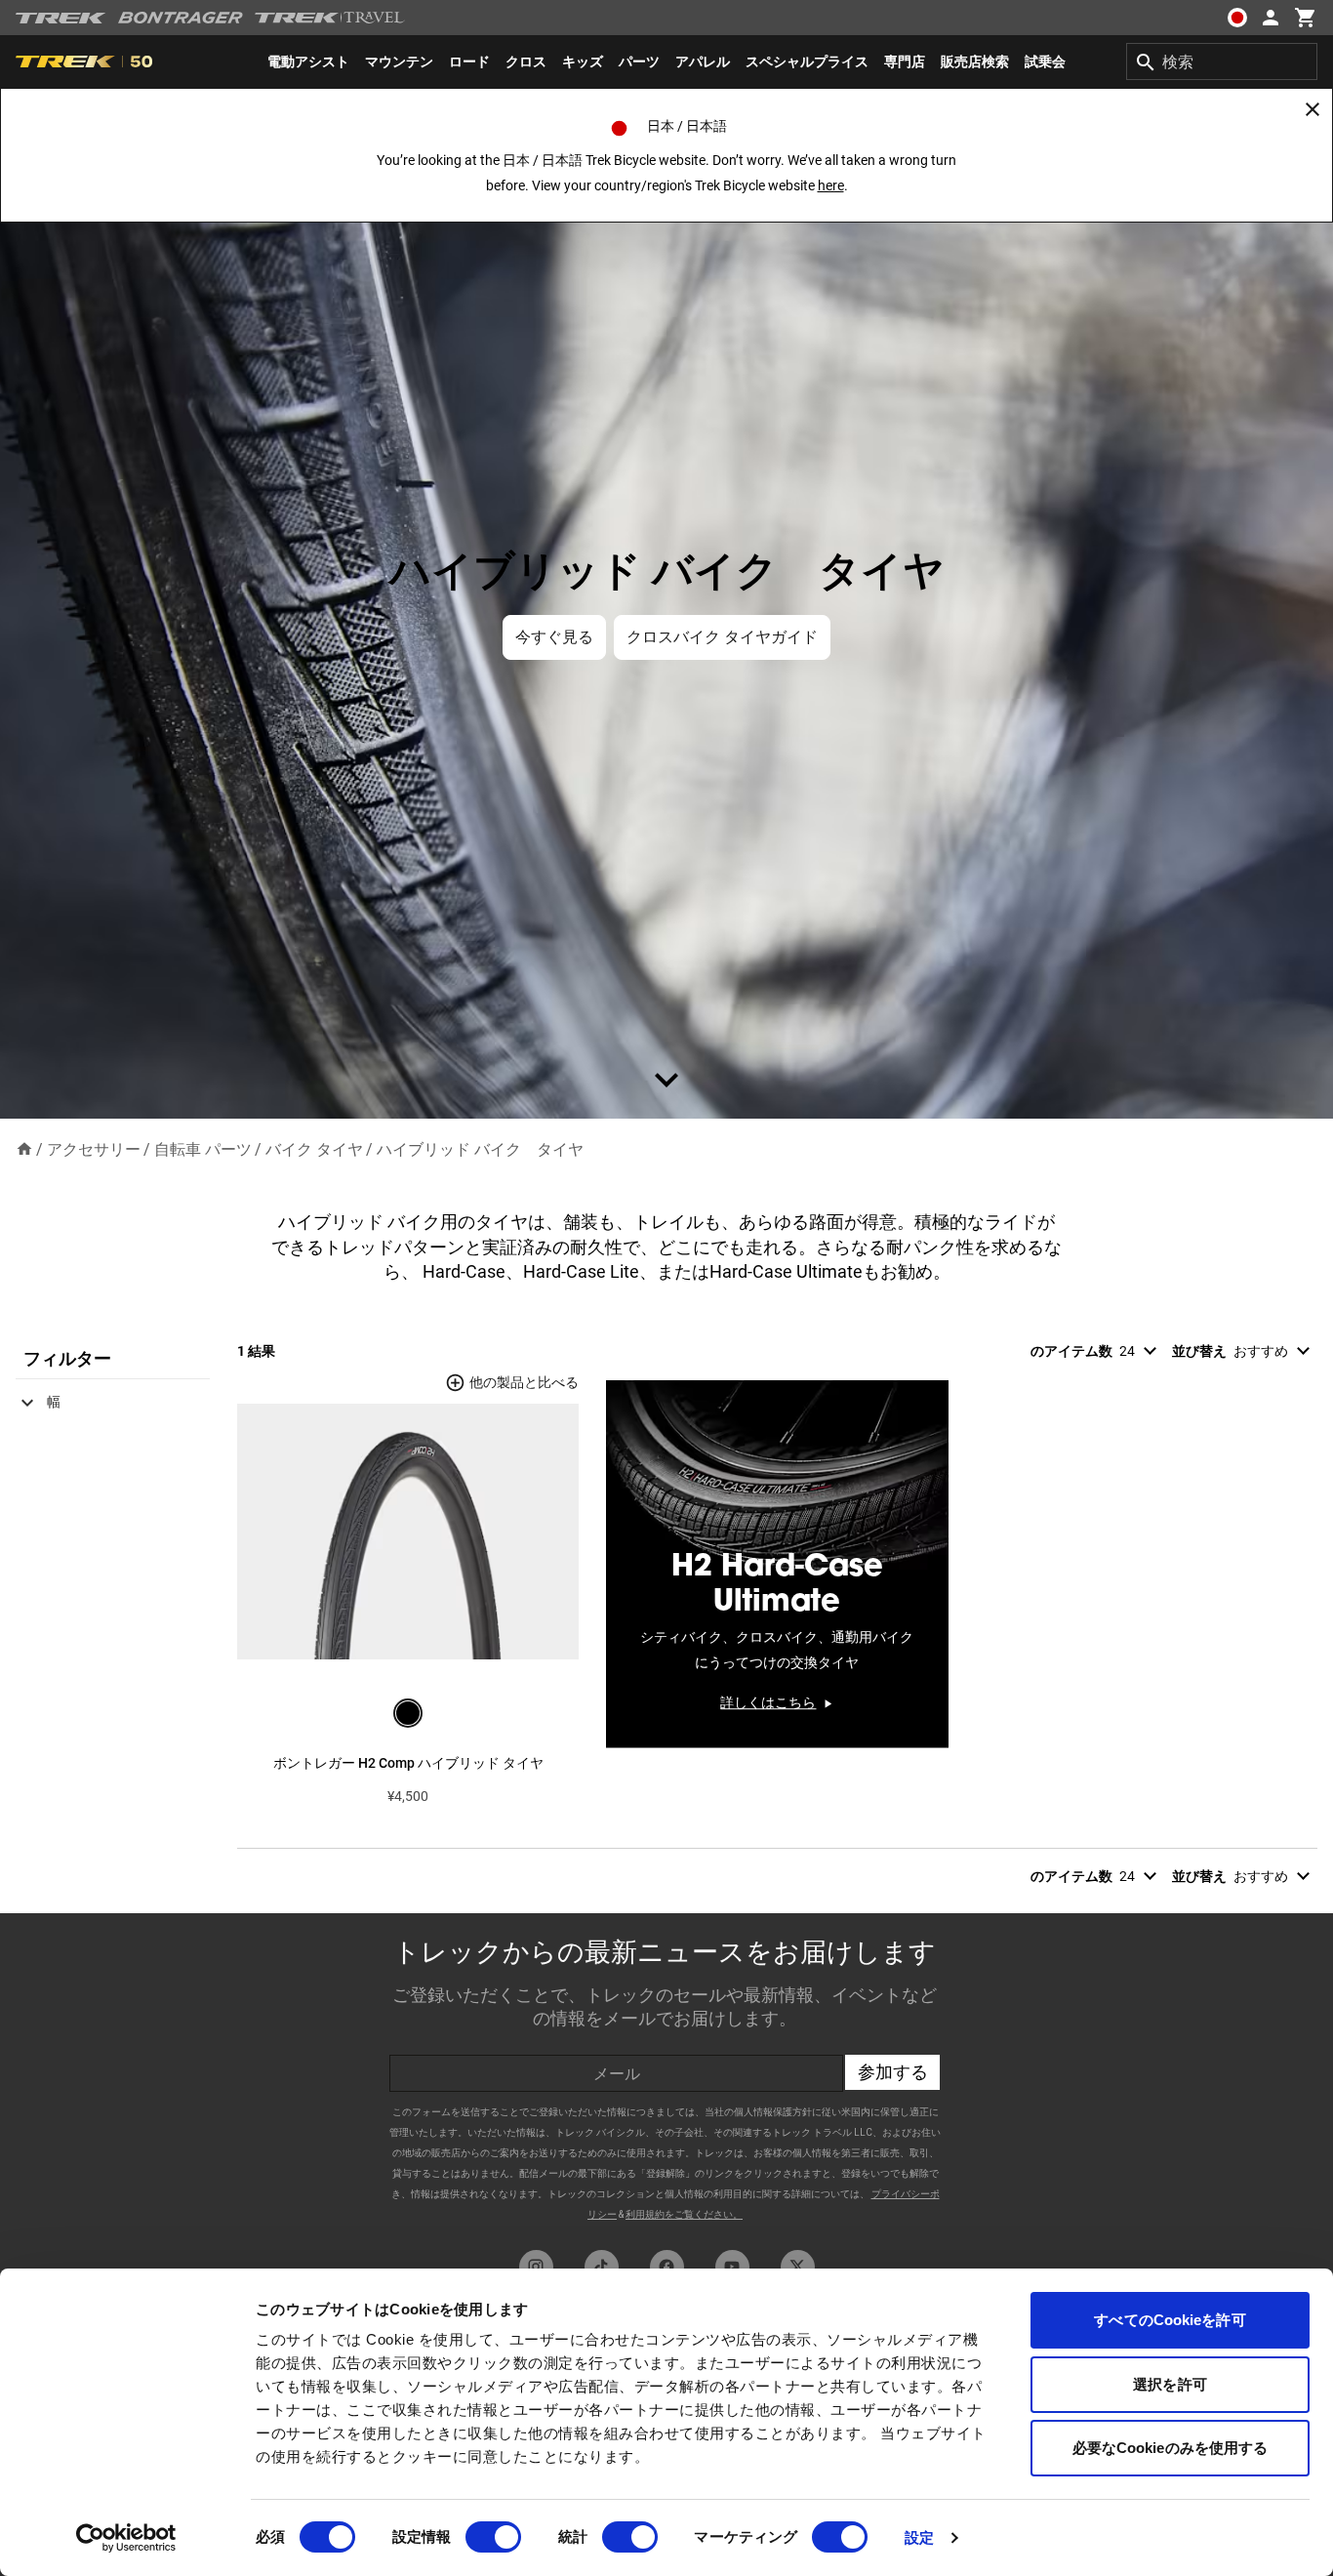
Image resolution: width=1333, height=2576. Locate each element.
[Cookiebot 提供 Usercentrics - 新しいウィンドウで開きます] (126, 2538)
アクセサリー (94, 1149)
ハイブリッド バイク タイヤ (480, 1149)
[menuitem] (308, 61)
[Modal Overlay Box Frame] (666, 2077)
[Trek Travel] (330, 18)
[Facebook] (667, 2267)
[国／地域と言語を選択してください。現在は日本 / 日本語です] (1237, 18)
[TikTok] (602, 2267)
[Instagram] (536, 2267)
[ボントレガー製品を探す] (181, 18)
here (831, 185)
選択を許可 (1170, 2384)
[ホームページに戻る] (24, 1148)
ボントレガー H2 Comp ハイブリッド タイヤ (408, 1763)
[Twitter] (798, 2267)
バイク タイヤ (314, 1149)
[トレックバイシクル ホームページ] (61, 18)
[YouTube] (732, 2267)
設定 (919, 2537)
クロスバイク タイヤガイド (722, 637)
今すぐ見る (554, 637)
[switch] (493, 2537)
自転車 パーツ (203, 1149)
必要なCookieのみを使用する (1171, 2448)
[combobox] (1222, 61)
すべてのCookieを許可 (1170, 2320)
